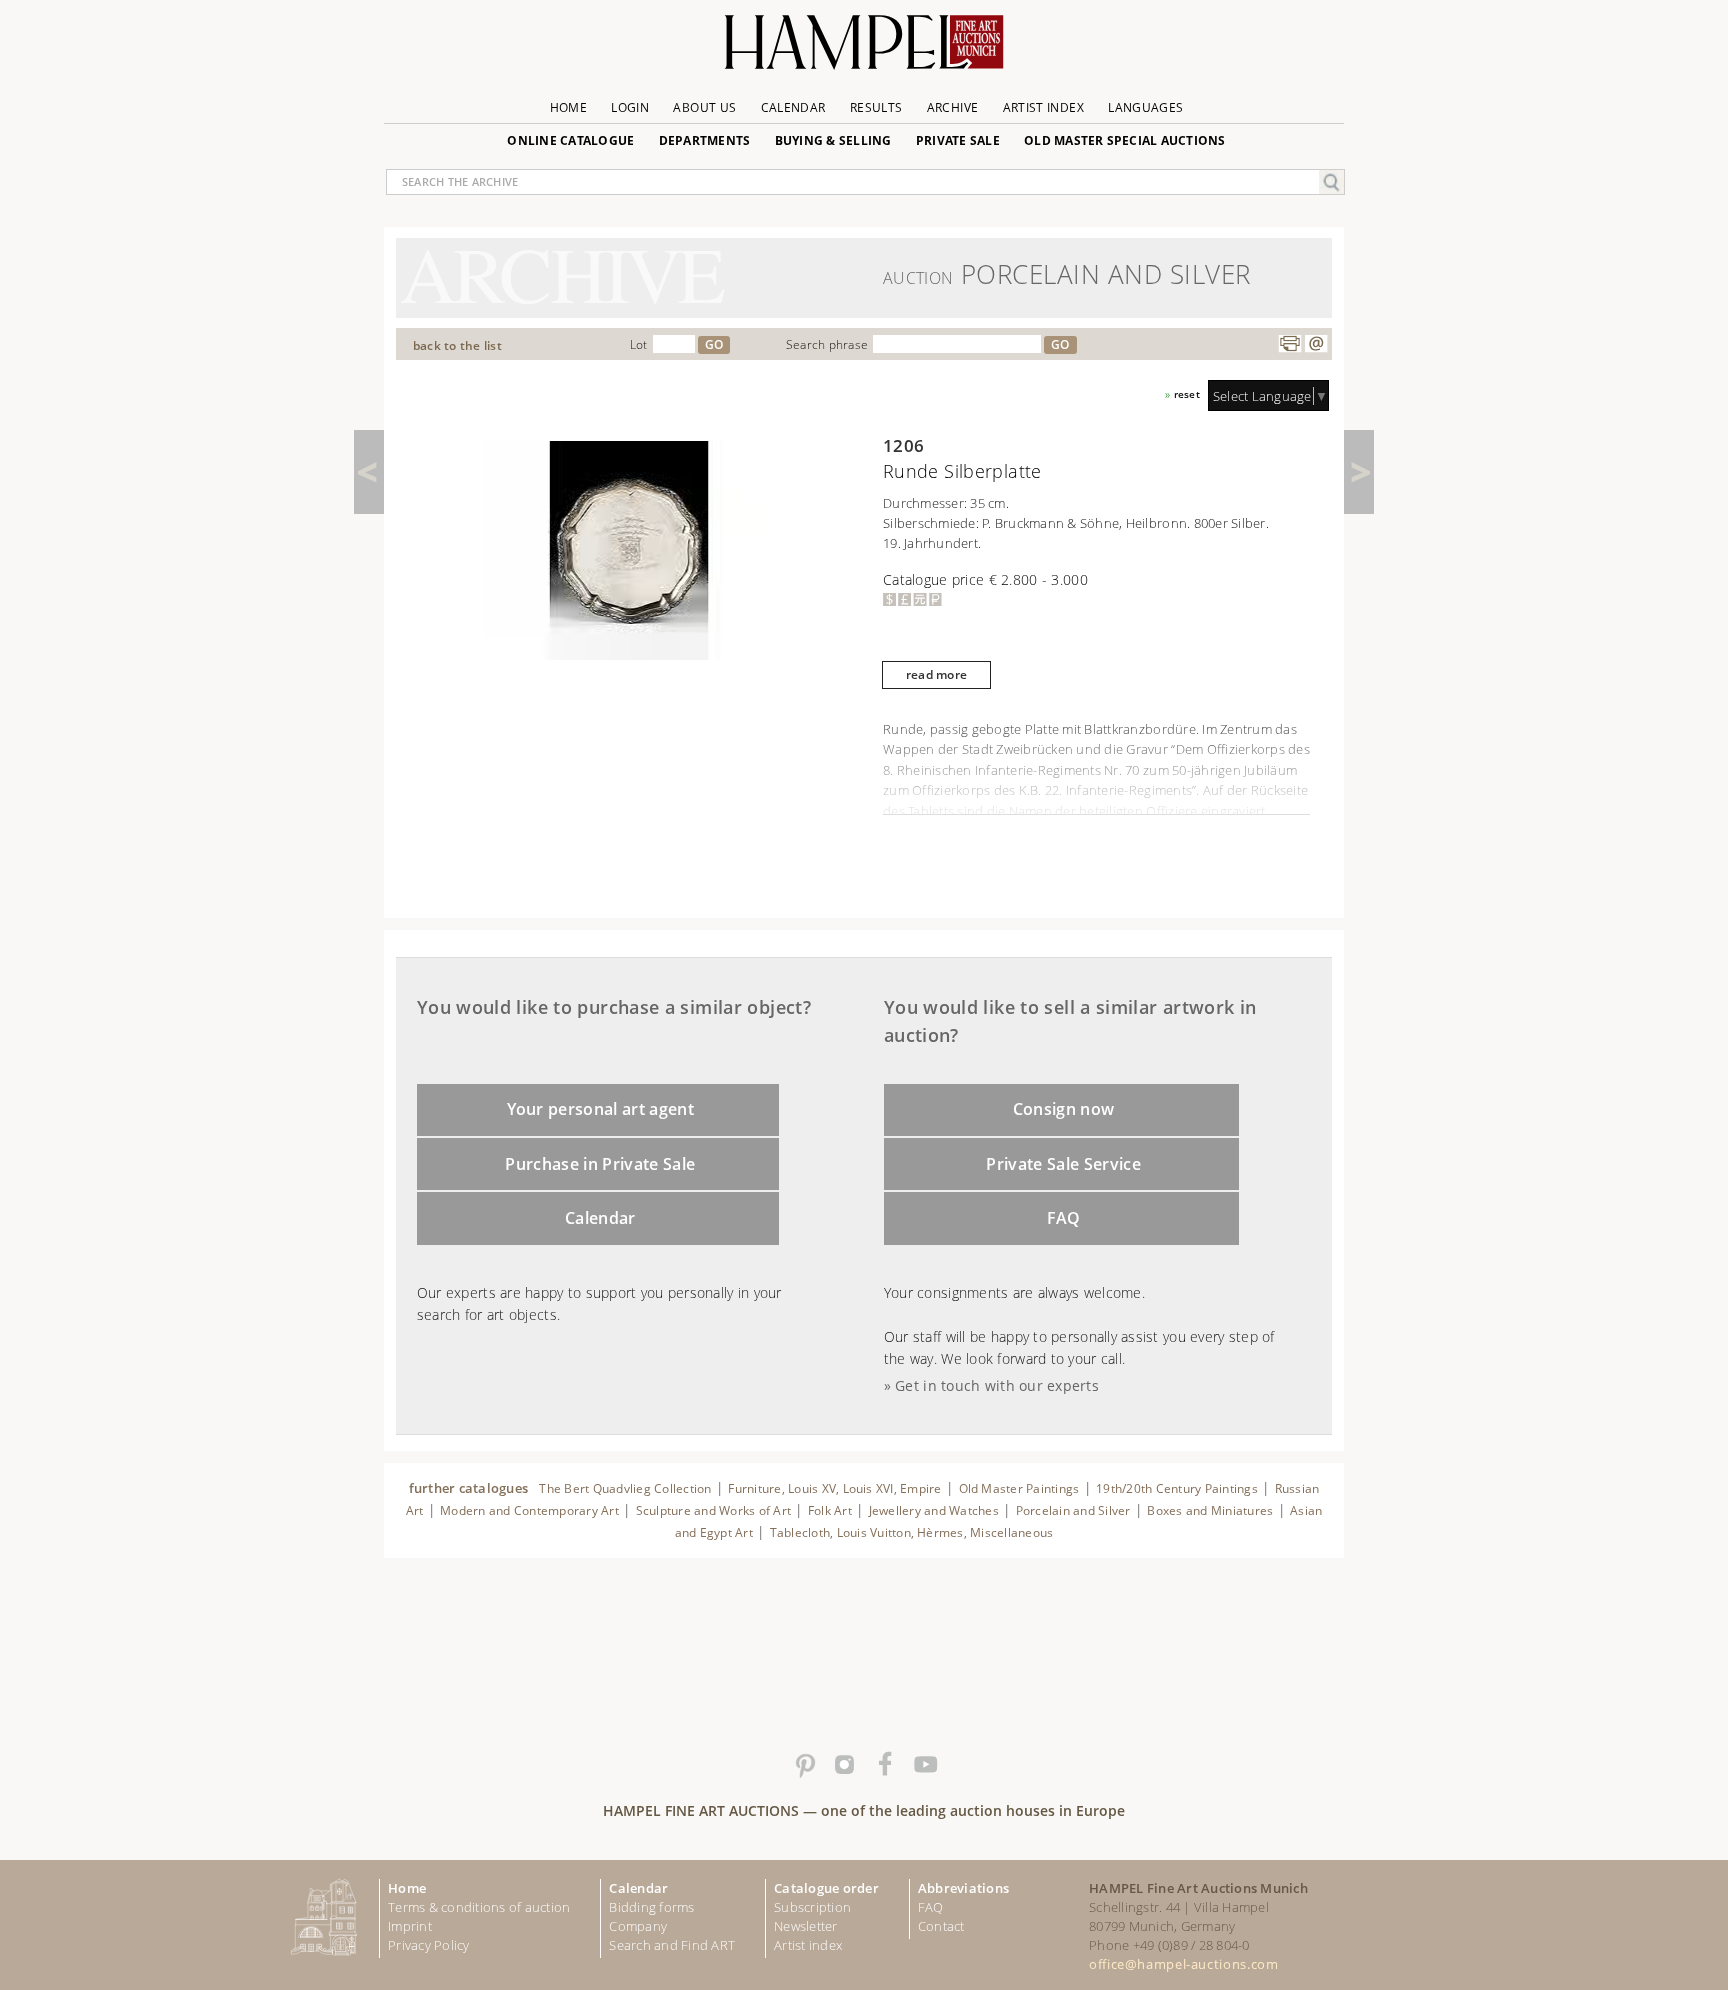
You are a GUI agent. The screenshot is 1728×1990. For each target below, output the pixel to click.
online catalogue (570, 140)
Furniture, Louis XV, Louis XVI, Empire (834, 1488)
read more (936, 674)
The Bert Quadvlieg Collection (625, 1488)
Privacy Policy (429, 1945)
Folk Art (830, 1510)
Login (630, 107)
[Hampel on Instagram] (844, 1765)
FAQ (1064, 1218)
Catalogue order (826, 1888)
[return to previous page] (369, 472)
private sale (958, 140)
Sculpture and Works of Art (713, 1510)
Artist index (808, 1945)
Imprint (410, 1926)
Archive (953, 107)
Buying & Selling (833, 140)
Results (876, 107)
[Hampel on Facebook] (884, 1765)
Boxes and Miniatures (1210, 1510)
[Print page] (1290, 344)
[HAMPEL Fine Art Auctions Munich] (864, 49)
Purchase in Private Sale (600, 1164)
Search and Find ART (672, 1945)
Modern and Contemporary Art (529, 1510)
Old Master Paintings (1019, 1488)
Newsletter (806, 1926)
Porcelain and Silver (1073, 1510)
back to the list (457, 345)
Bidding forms (651, 1907)
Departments (705, 140)
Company (638, 1926)
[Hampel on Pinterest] (804, 1765)
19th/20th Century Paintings (1177, 1488)
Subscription (812, 1907)
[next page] (1359, 472)
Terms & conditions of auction (479, 1907)
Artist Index (1043, 107)
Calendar (793, 107)
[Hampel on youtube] (924, 1765)
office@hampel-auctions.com (1183, 1964)
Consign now (1064, 1109)
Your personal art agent (601, 1109)
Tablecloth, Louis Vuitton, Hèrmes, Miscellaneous (912, 1532)
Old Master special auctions (1125, 140)
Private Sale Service (1063, 1164)
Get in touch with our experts (997, 1385)
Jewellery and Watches (934, 1510)
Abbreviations (963, 1888)
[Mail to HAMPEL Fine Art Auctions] (1316, 344)
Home (568, 107)
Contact (941, 1926)
